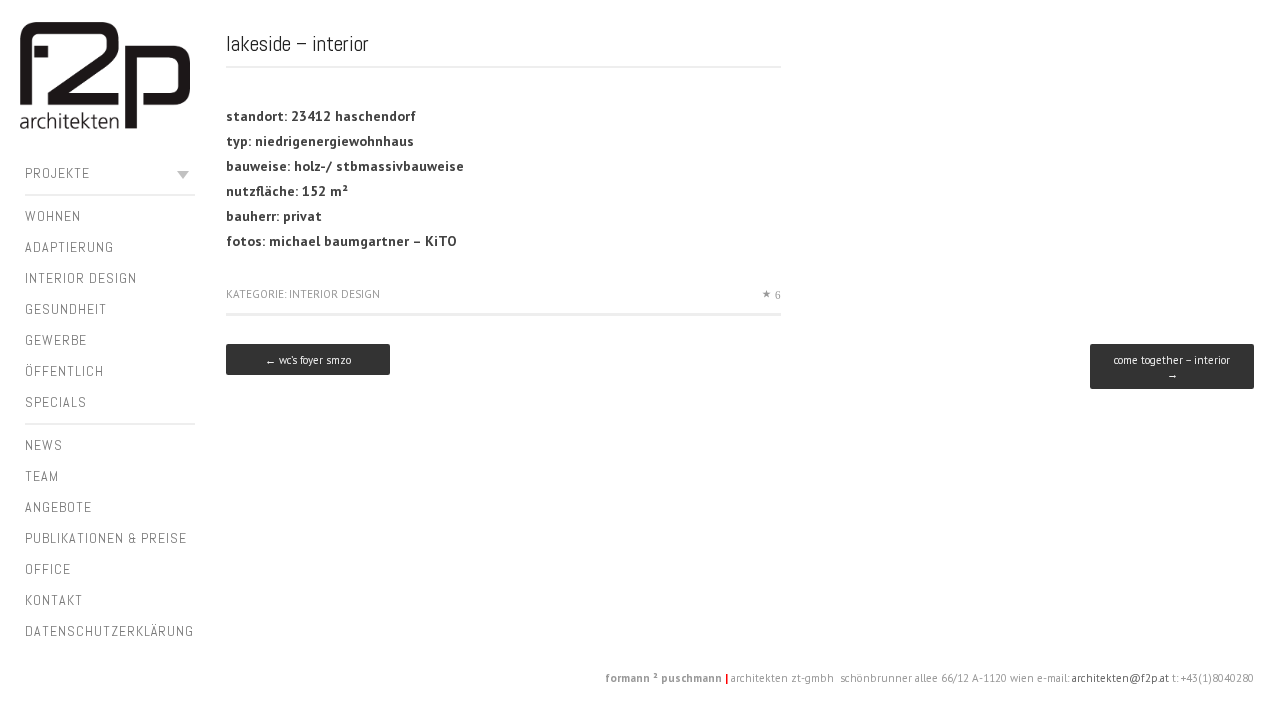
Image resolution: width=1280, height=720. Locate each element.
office (48, 569)
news (44, 445)
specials (56, 402)
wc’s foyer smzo (308, 360)
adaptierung (69, 247)
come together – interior (1172, 367)
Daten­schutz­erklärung (109, 631)
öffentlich (64, 371)
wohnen (53, 216)
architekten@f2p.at (1120, 678)
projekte (57, 173)
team (42, 476)
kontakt (54, 600)
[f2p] (105, 79)
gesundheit (66, 309)
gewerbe (56, 340)
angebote (58, 507)
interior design (81, 278)
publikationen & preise (106, 538)
